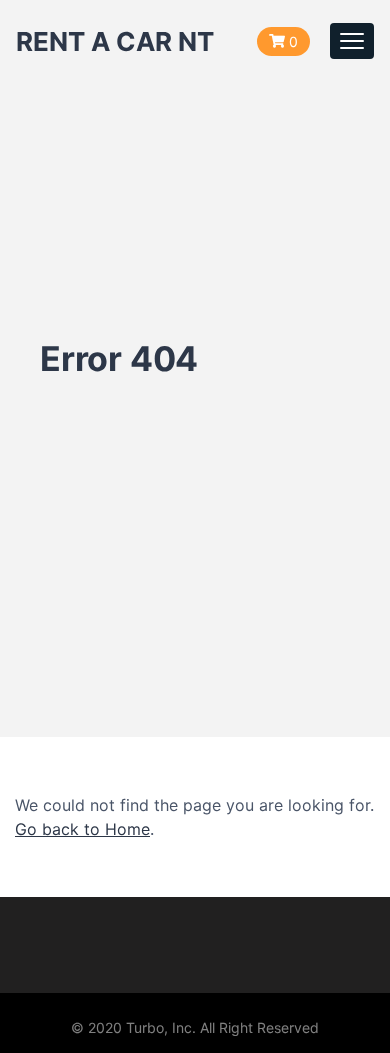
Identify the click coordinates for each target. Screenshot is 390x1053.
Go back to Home (82, 829)
